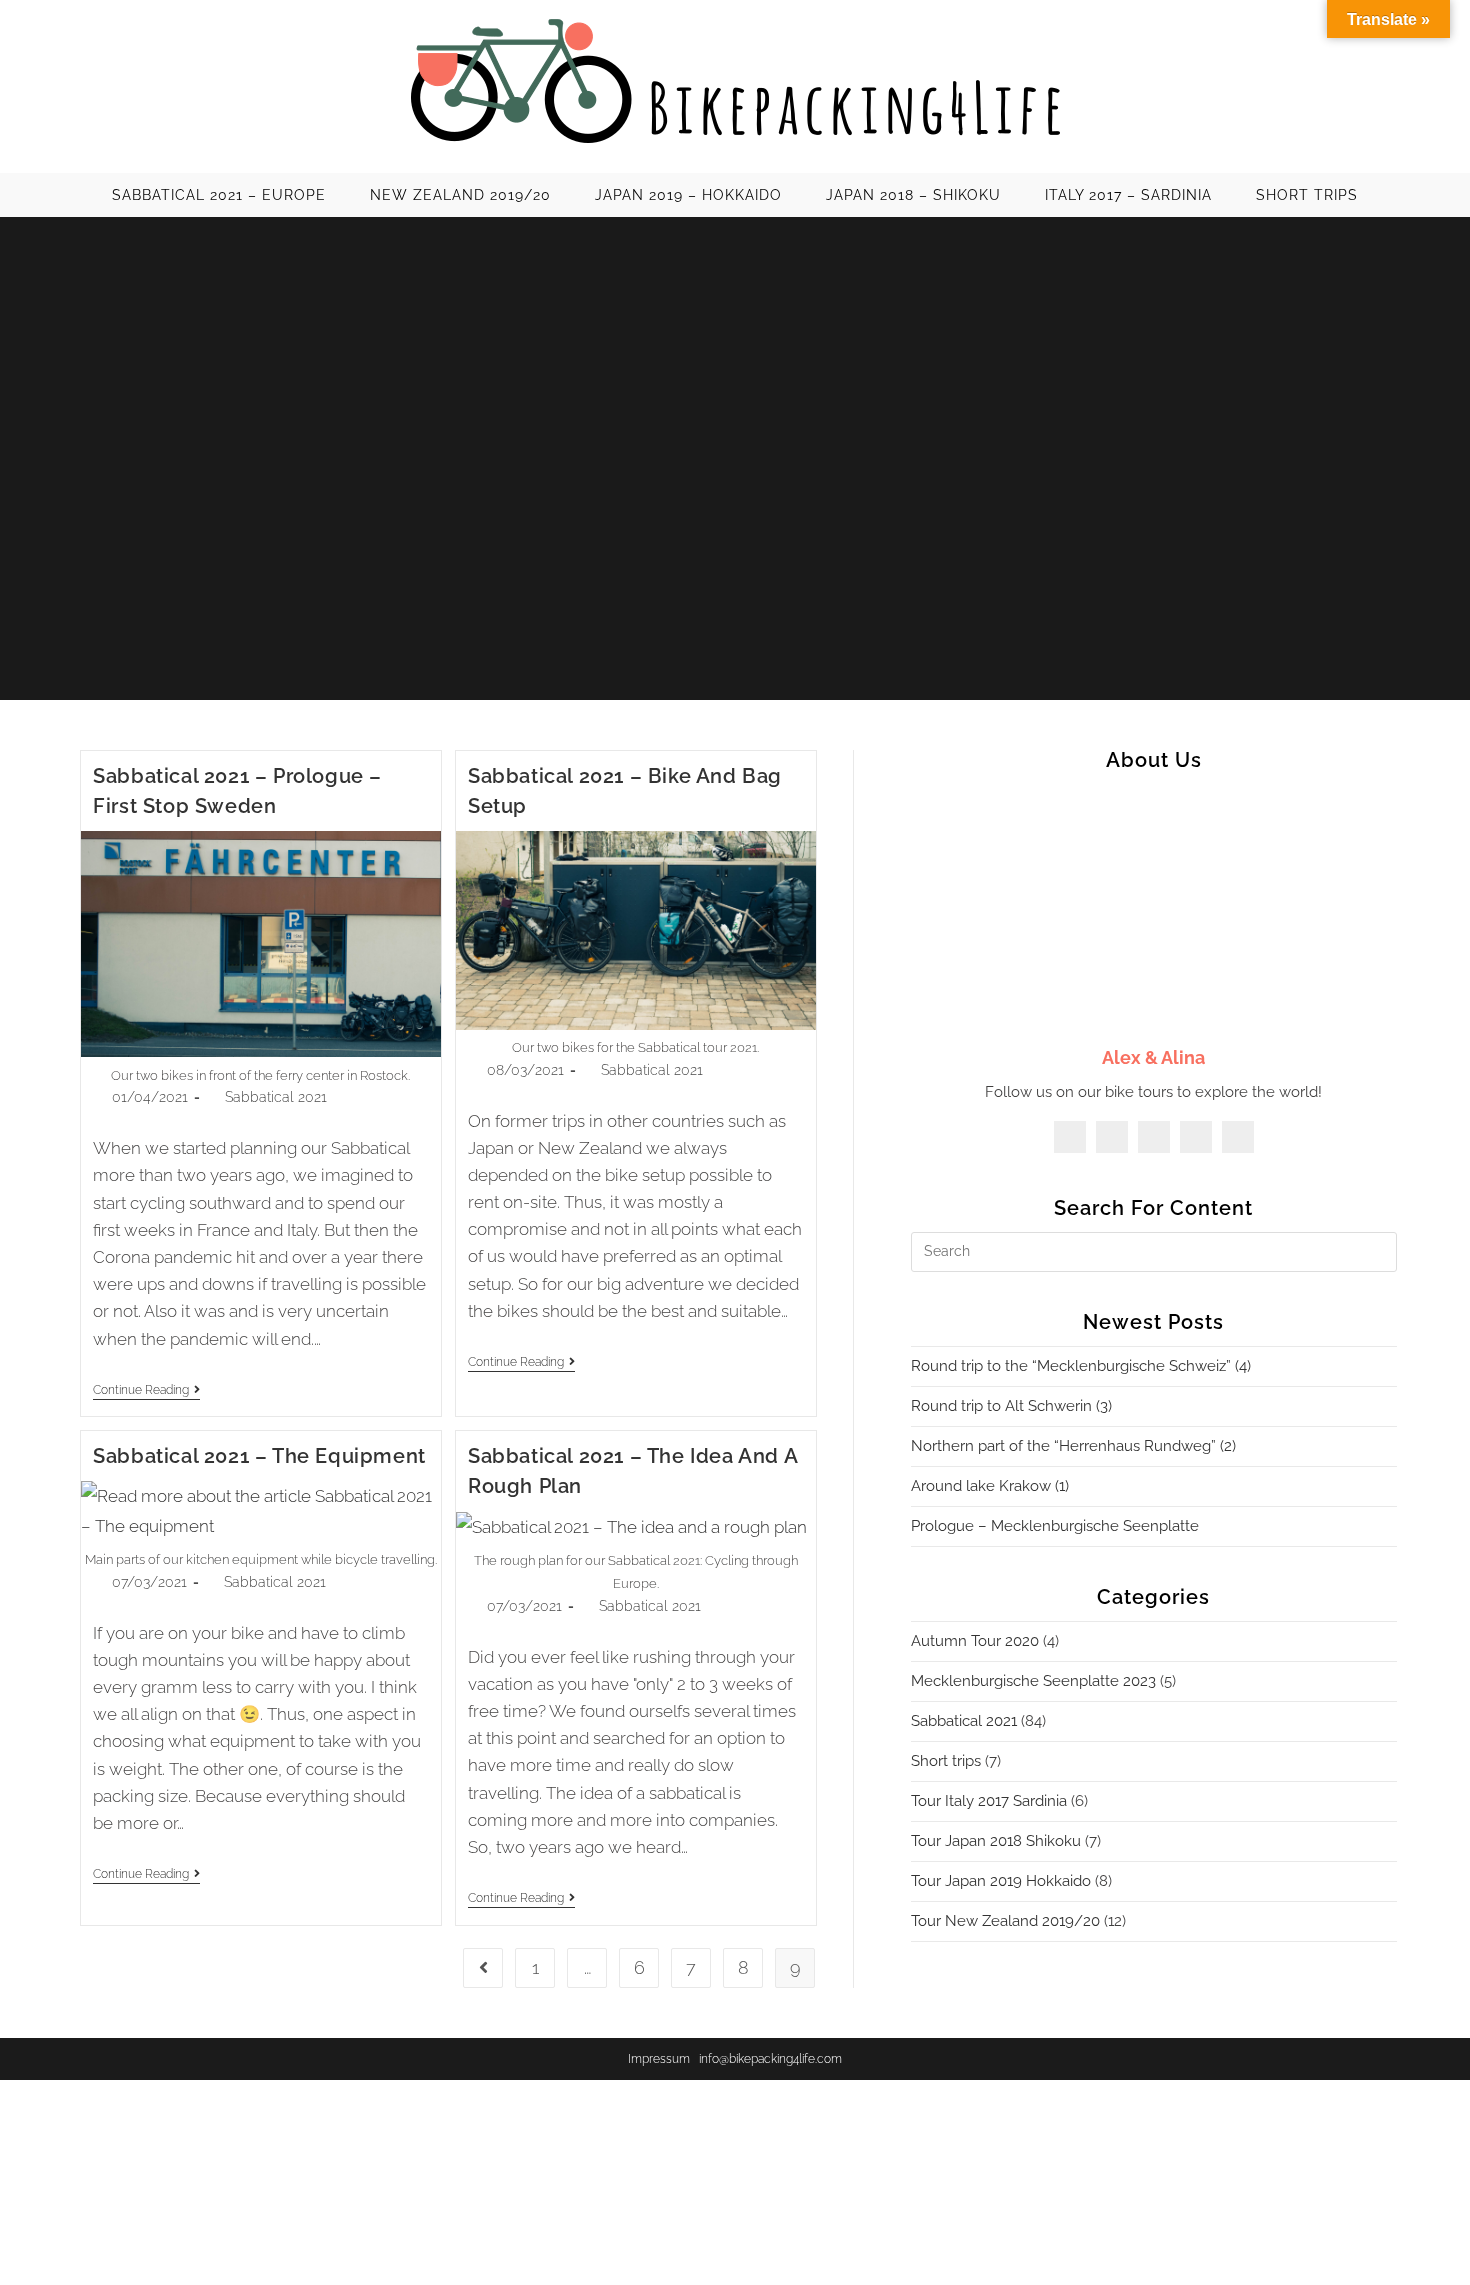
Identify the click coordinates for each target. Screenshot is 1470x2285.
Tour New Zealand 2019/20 (1005, 1921)
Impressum (659, 2059)
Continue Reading (146, 1391)
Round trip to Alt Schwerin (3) (1011, 1406)
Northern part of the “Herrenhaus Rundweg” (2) (1073, 1446)
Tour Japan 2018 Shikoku (996, 1841)
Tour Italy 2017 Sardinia (989, 1801)
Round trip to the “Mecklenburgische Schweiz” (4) (1081, 1366)
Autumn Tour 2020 (975, 1641)
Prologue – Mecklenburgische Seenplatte (1055, 1526)
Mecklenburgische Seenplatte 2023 (1033, 1681)
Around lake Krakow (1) (990, 1486)
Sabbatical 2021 (276, 1097)
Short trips (946, 1761)
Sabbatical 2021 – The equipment (259, 1456)
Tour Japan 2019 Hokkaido (1001, 1881)
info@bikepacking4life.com (770, 2059)
